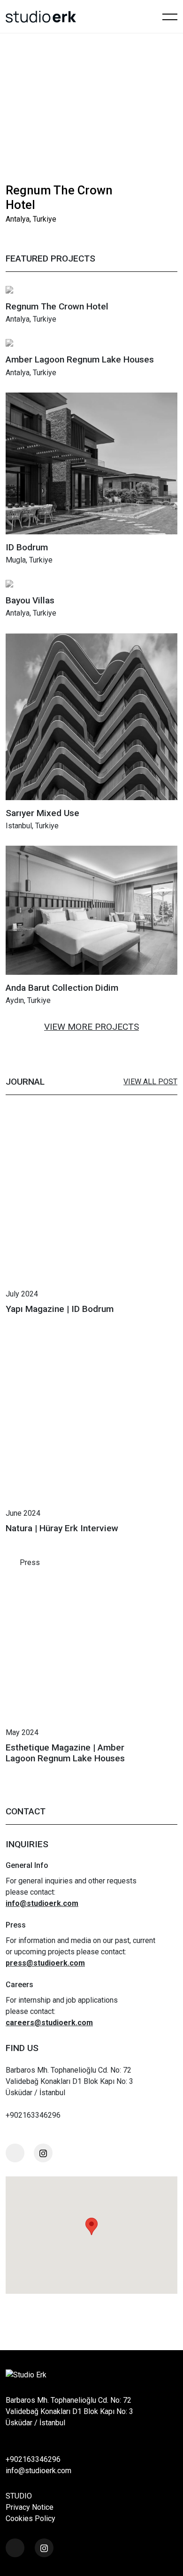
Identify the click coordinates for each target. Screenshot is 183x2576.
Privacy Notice (30, 2507)
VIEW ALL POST (150, 1082)
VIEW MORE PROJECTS (91, 1027)
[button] (145, 193)
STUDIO (19, 2496)
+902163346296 (33, 2459)
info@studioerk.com (38, 2471)
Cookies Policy (30, 2518)
